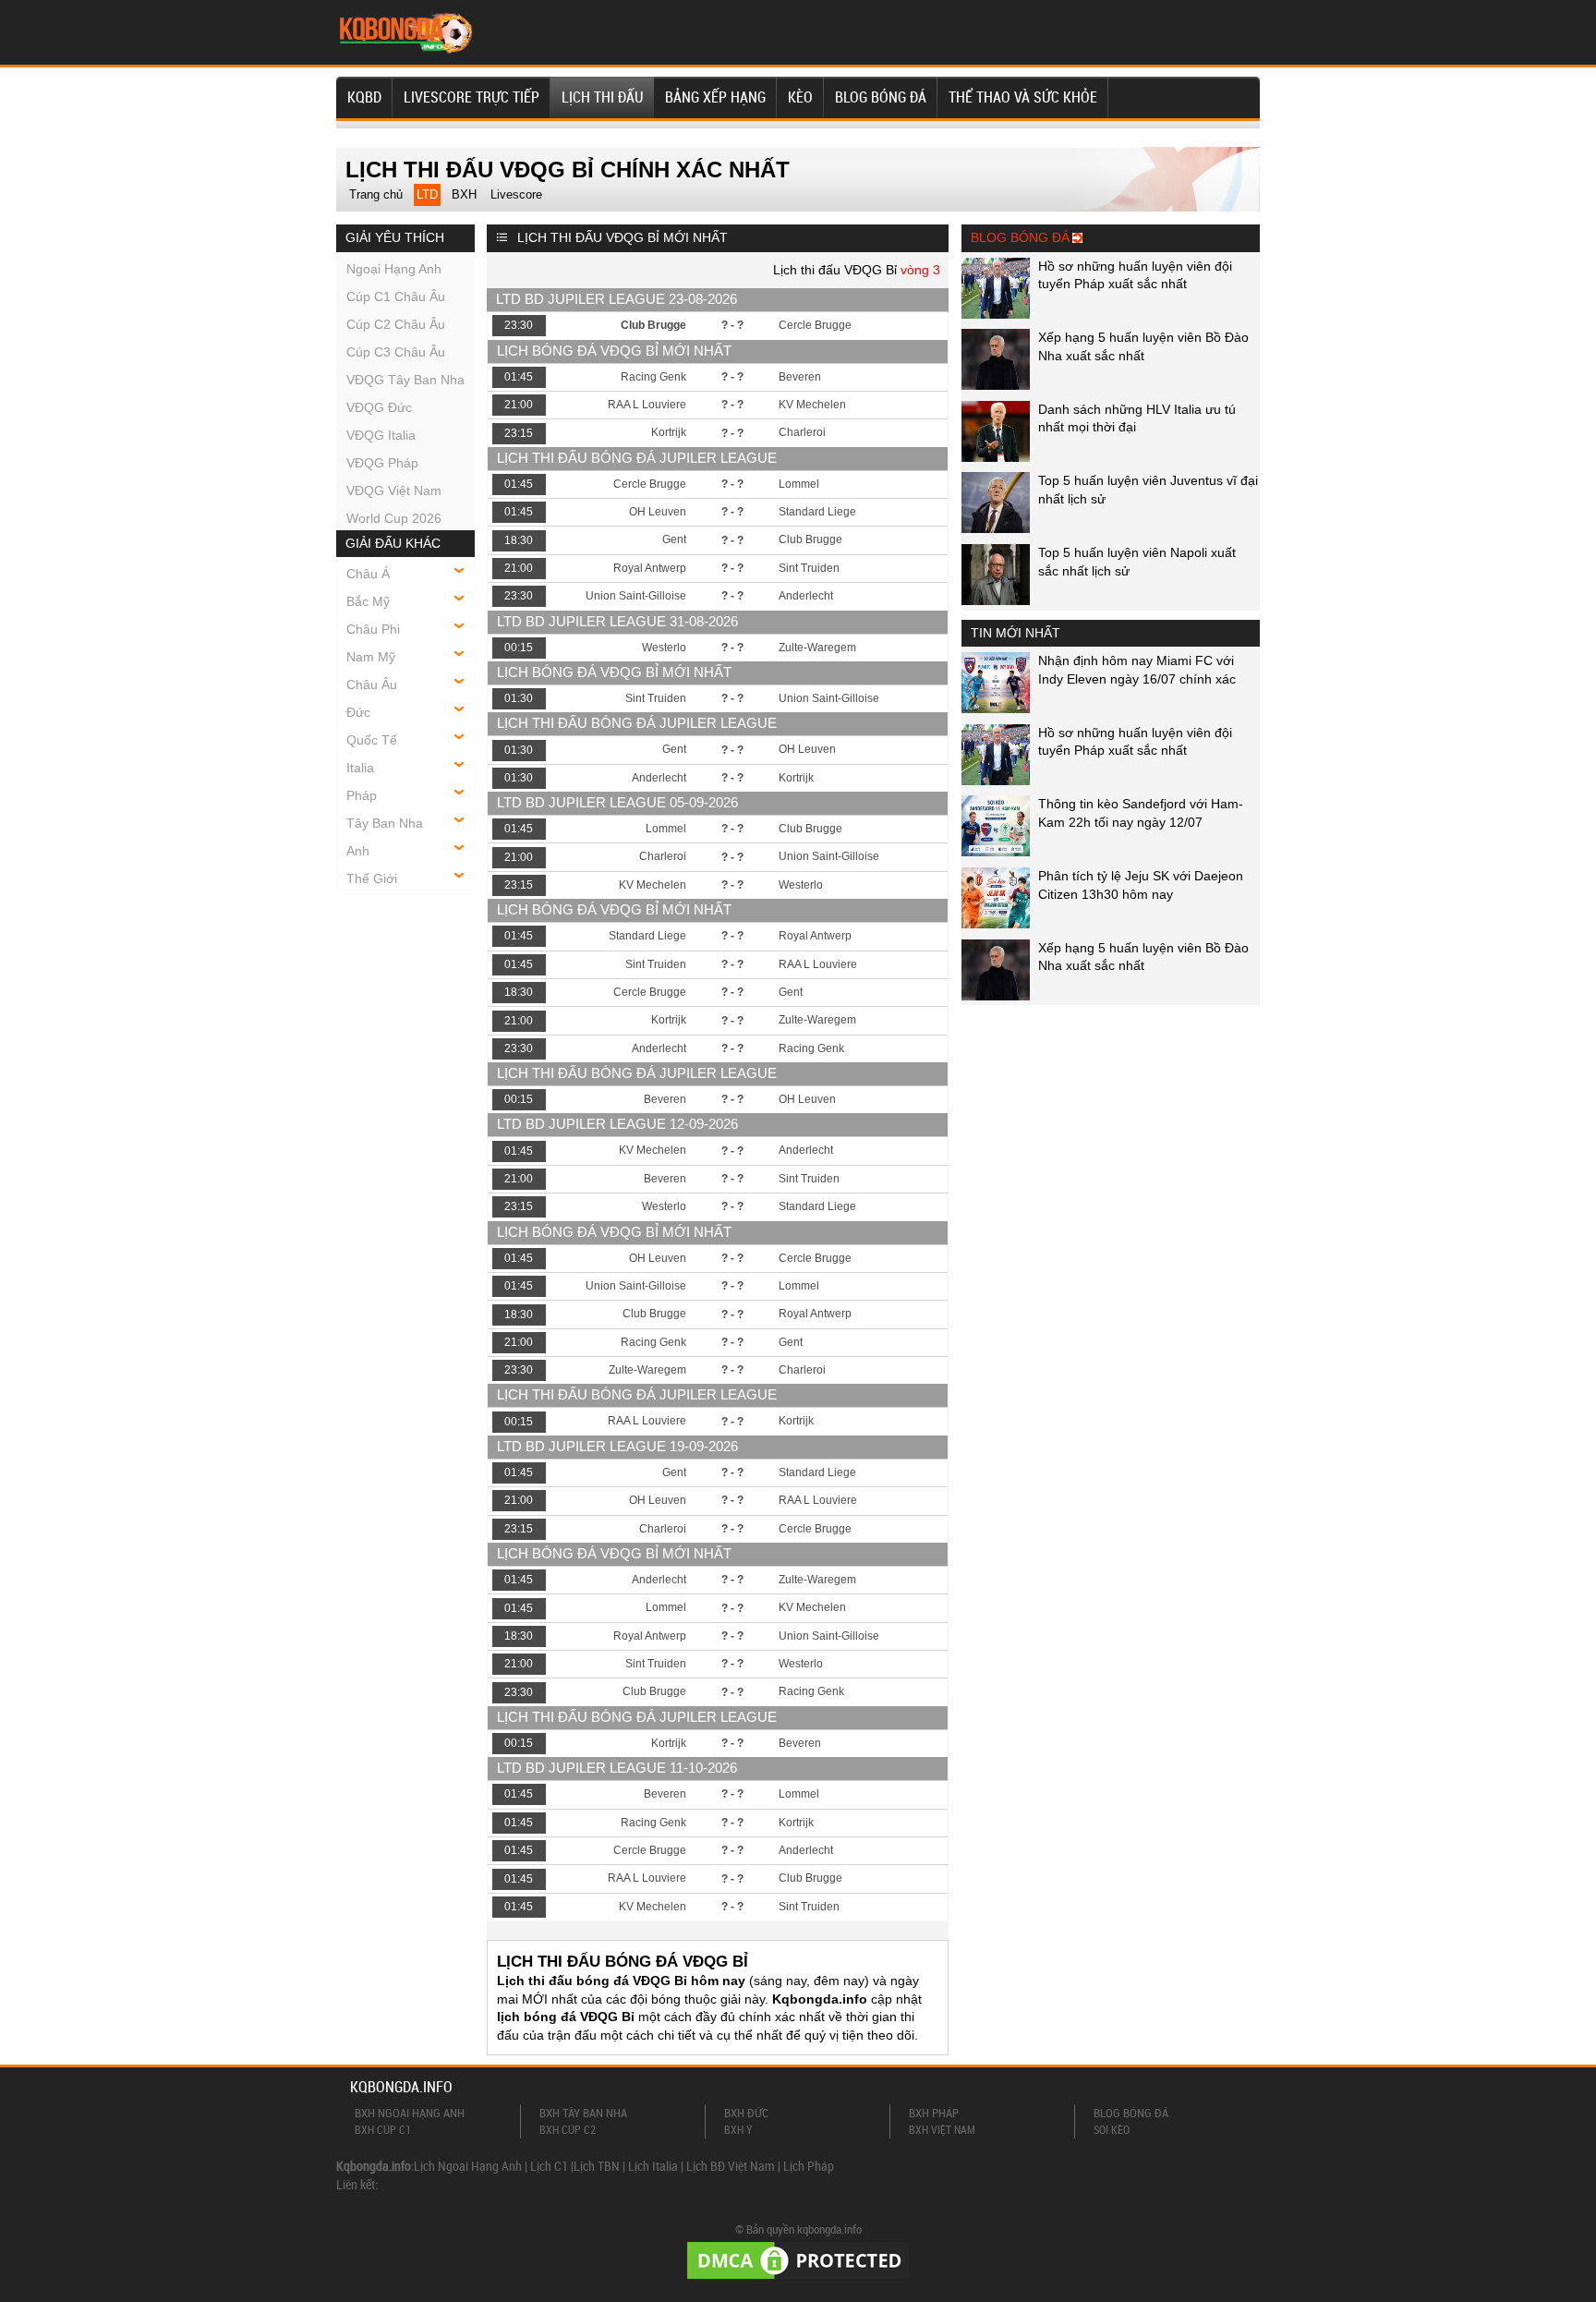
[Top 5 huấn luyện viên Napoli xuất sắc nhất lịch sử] (996, 600)
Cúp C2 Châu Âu (396, 324)
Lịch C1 (549, 2166)
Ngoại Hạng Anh (394, 269)
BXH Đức (746, 2113)
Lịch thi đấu (602, 97)
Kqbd (364, 97)
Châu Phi (373, 629)
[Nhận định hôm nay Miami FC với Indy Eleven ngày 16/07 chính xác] (996, 709)
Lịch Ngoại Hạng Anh (468, 2166)
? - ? (732, 325)
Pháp (362, 795)
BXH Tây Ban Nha (583, 2113)
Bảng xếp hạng (715, 97)
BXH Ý (738, 2129)
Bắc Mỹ (368, 601)
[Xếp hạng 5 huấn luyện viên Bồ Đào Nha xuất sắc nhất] (996, 385)
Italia (360, 768)
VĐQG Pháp (382, 463)
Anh (358, 851)
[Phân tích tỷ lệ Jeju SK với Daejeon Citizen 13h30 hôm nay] (996, 924)
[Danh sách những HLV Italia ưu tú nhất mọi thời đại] (996, 457)
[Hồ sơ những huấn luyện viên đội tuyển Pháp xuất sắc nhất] (996, 314)
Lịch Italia (653, 2166)
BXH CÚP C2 (568, 2129)
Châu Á (368, 574)
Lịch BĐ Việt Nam (731, 2166)
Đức (358, 712)
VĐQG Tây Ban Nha (405, 380)
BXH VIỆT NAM (942, 2129)
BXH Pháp (934, 2113)
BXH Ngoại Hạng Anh (410, 2113)
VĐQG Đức (379, 407)
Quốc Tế (372, 740)
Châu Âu (372, 685)
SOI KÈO (1112, 2129)
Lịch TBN (597, 2166)
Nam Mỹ (371, 657)
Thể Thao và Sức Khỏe (1023, 97)
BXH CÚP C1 (383, 2129)
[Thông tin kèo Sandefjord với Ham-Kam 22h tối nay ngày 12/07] (996, 852)
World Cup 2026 (394, 518)
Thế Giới (372, 878)
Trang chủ (376, 194)
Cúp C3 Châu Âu (396, 352)
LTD (427, 194)
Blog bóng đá (881, 97)
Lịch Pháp (809, 2166)
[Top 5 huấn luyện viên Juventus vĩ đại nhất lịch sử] (996, 528)
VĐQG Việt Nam (394, 491)
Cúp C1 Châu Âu (396, 297)
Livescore (516, 194)
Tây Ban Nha (385, 823)
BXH (464, 194)
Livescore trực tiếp (472, 97)
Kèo (800, 97)
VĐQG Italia (381, 435)
